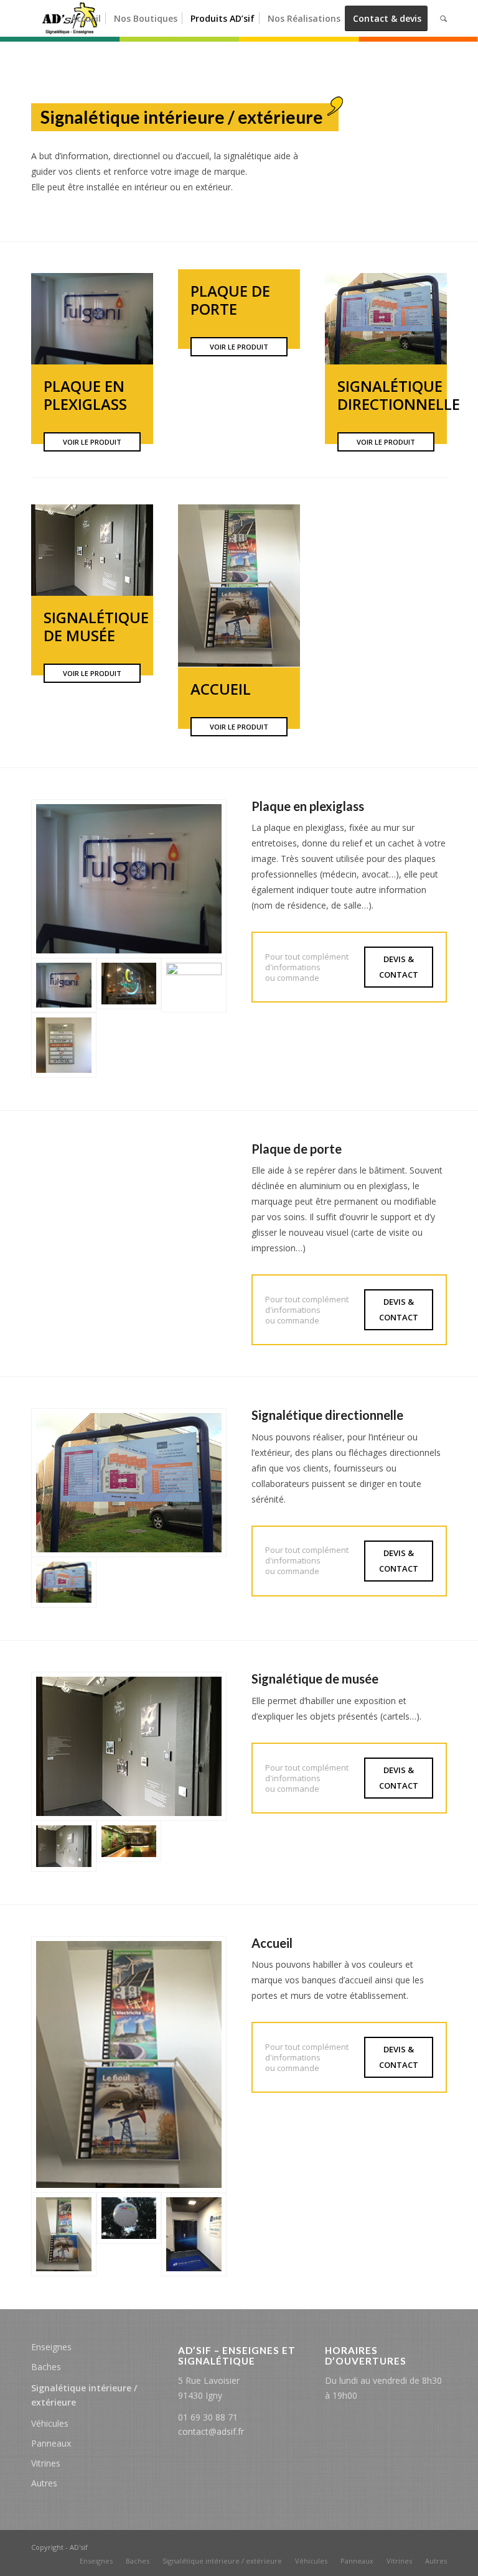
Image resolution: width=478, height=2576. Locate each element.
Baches (46, 2367)
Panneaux (51, 2443)
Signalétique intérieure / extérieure (84, 2395)
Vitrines (46, 2463)
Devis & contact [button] (399, 967)
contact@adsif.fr (211, 2431)
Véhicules (50, 2423)
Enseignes (51, 2347)
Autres (44, 2483)
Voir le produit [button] (92, 442)
